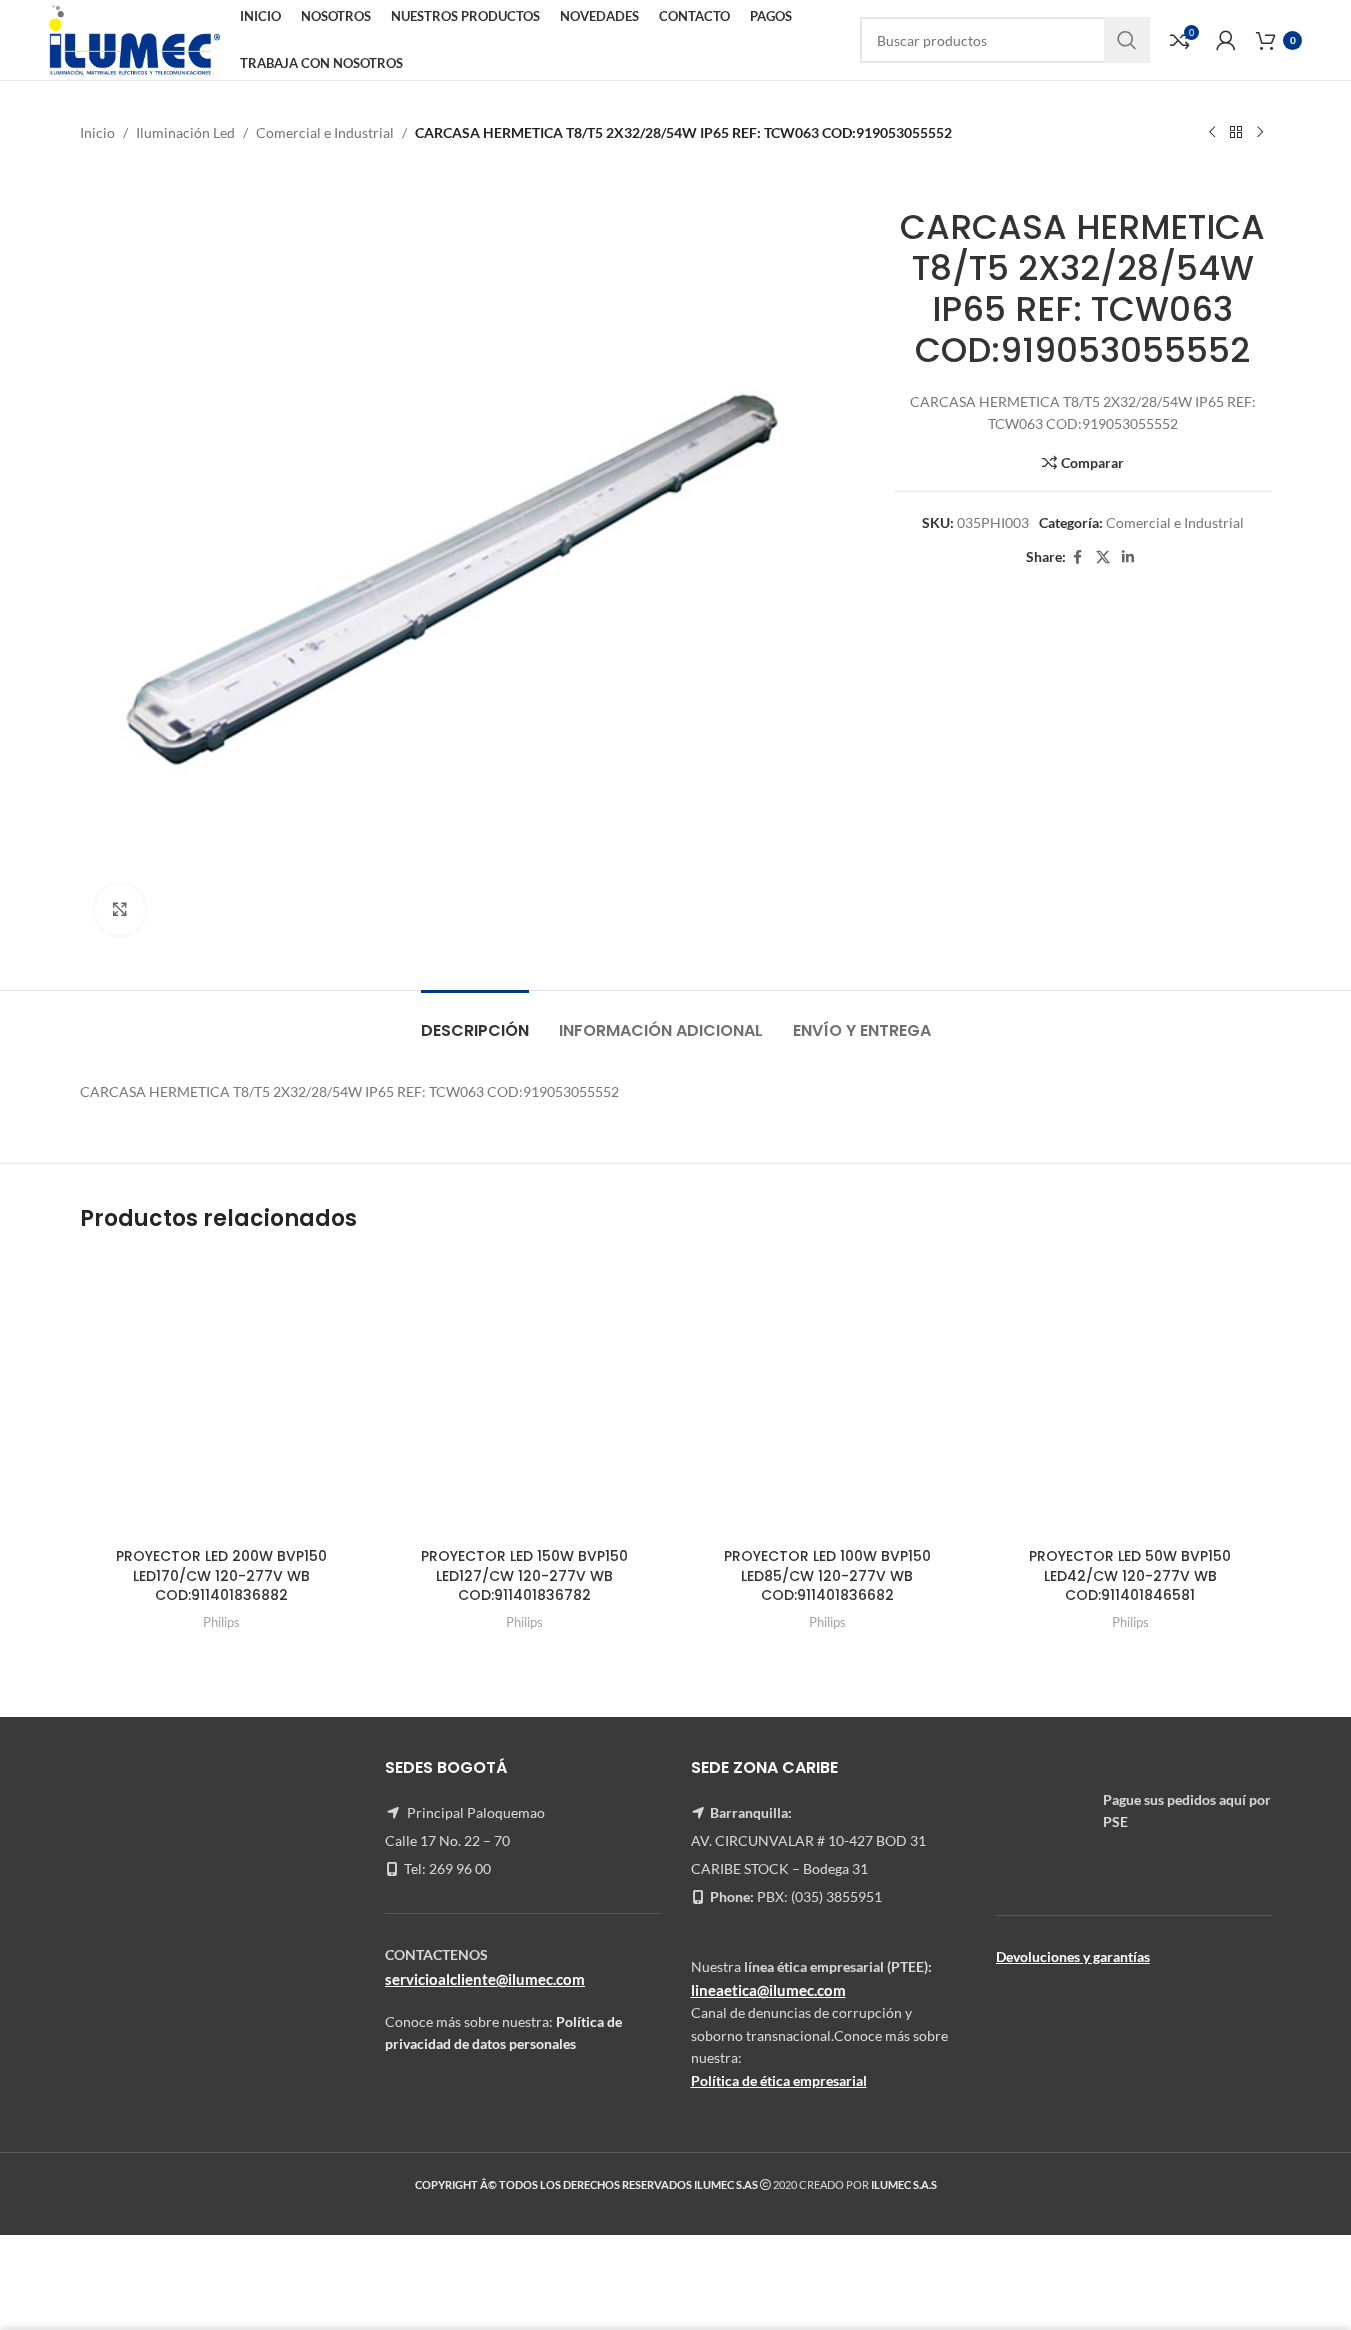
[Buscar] (1127, 40)
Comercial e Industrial (325, 132)
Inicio (97, 132)
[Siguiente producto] (1260, 133)
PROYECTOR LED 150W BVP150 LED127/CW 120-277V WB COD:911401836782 (524, 1575)
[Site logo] (134, 38)
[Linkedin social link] (1128, 557)
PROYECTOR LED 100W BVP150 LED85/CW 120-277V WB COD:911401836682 (827, 1575)
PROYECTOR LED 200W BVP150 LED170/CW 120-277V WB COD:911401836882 (221, 1575)
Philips (221, 1622)
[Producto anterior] (1212, 133)
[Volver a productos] (1236, 133)
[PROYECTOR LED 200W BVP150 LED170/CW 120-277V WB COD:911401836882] (221, 1396)
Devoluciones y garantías (1073, 1956)
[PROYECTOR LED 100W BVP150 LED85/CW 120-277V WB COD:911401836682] (827, 1396)
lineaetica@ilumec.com (768, 1990)
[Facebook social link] (1078, 557)
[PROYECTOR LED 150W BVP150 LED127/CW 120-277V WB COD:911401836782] (524, 1396)
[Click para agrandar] (120, 909)
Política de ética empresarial (779, 2080)
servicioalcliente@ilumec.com (485, 1979)
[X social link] (1103, 557)
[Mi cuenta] (1226, 40)
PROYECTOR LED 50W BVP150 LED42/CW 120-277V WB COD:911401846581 (1130, 1575)
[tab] (475, 1020)
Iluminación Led (185, 132)
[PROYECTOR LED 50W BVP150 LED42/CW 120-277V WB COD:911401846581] (1130, 1396)
